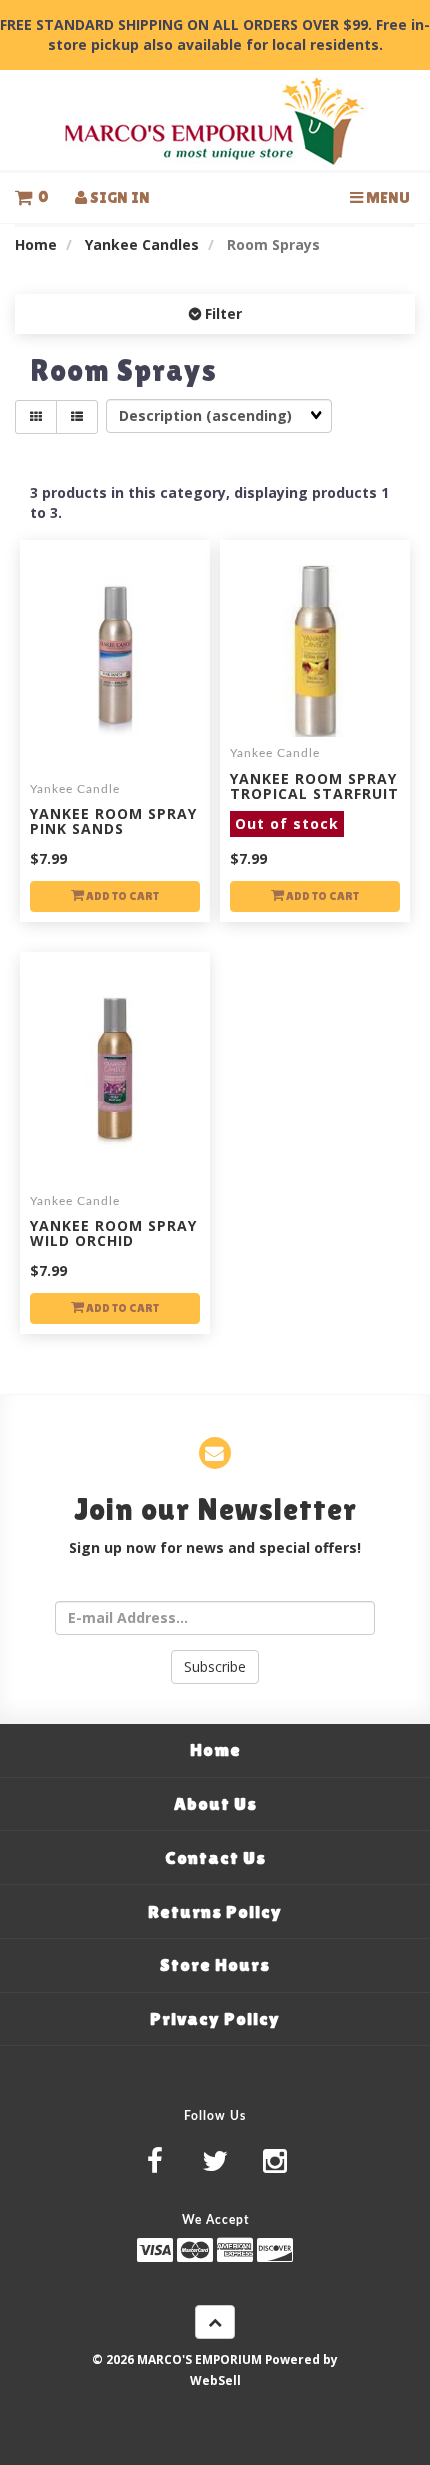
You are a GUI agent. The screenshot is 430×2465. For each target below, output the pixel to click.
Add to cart (121, 896)
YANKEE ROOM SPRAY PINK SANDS (113, 821)
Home (36, 244)
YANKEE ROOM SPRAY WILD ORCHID (113, 1233)
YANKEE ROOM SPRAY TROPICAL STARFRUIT (314, 801)
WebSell (215, 2380)
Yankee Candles (142, 244)
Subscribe (215, 1666)
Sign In (118, 197)
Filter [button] (221, 313)
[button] (31, 197)
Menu (386, 197)
